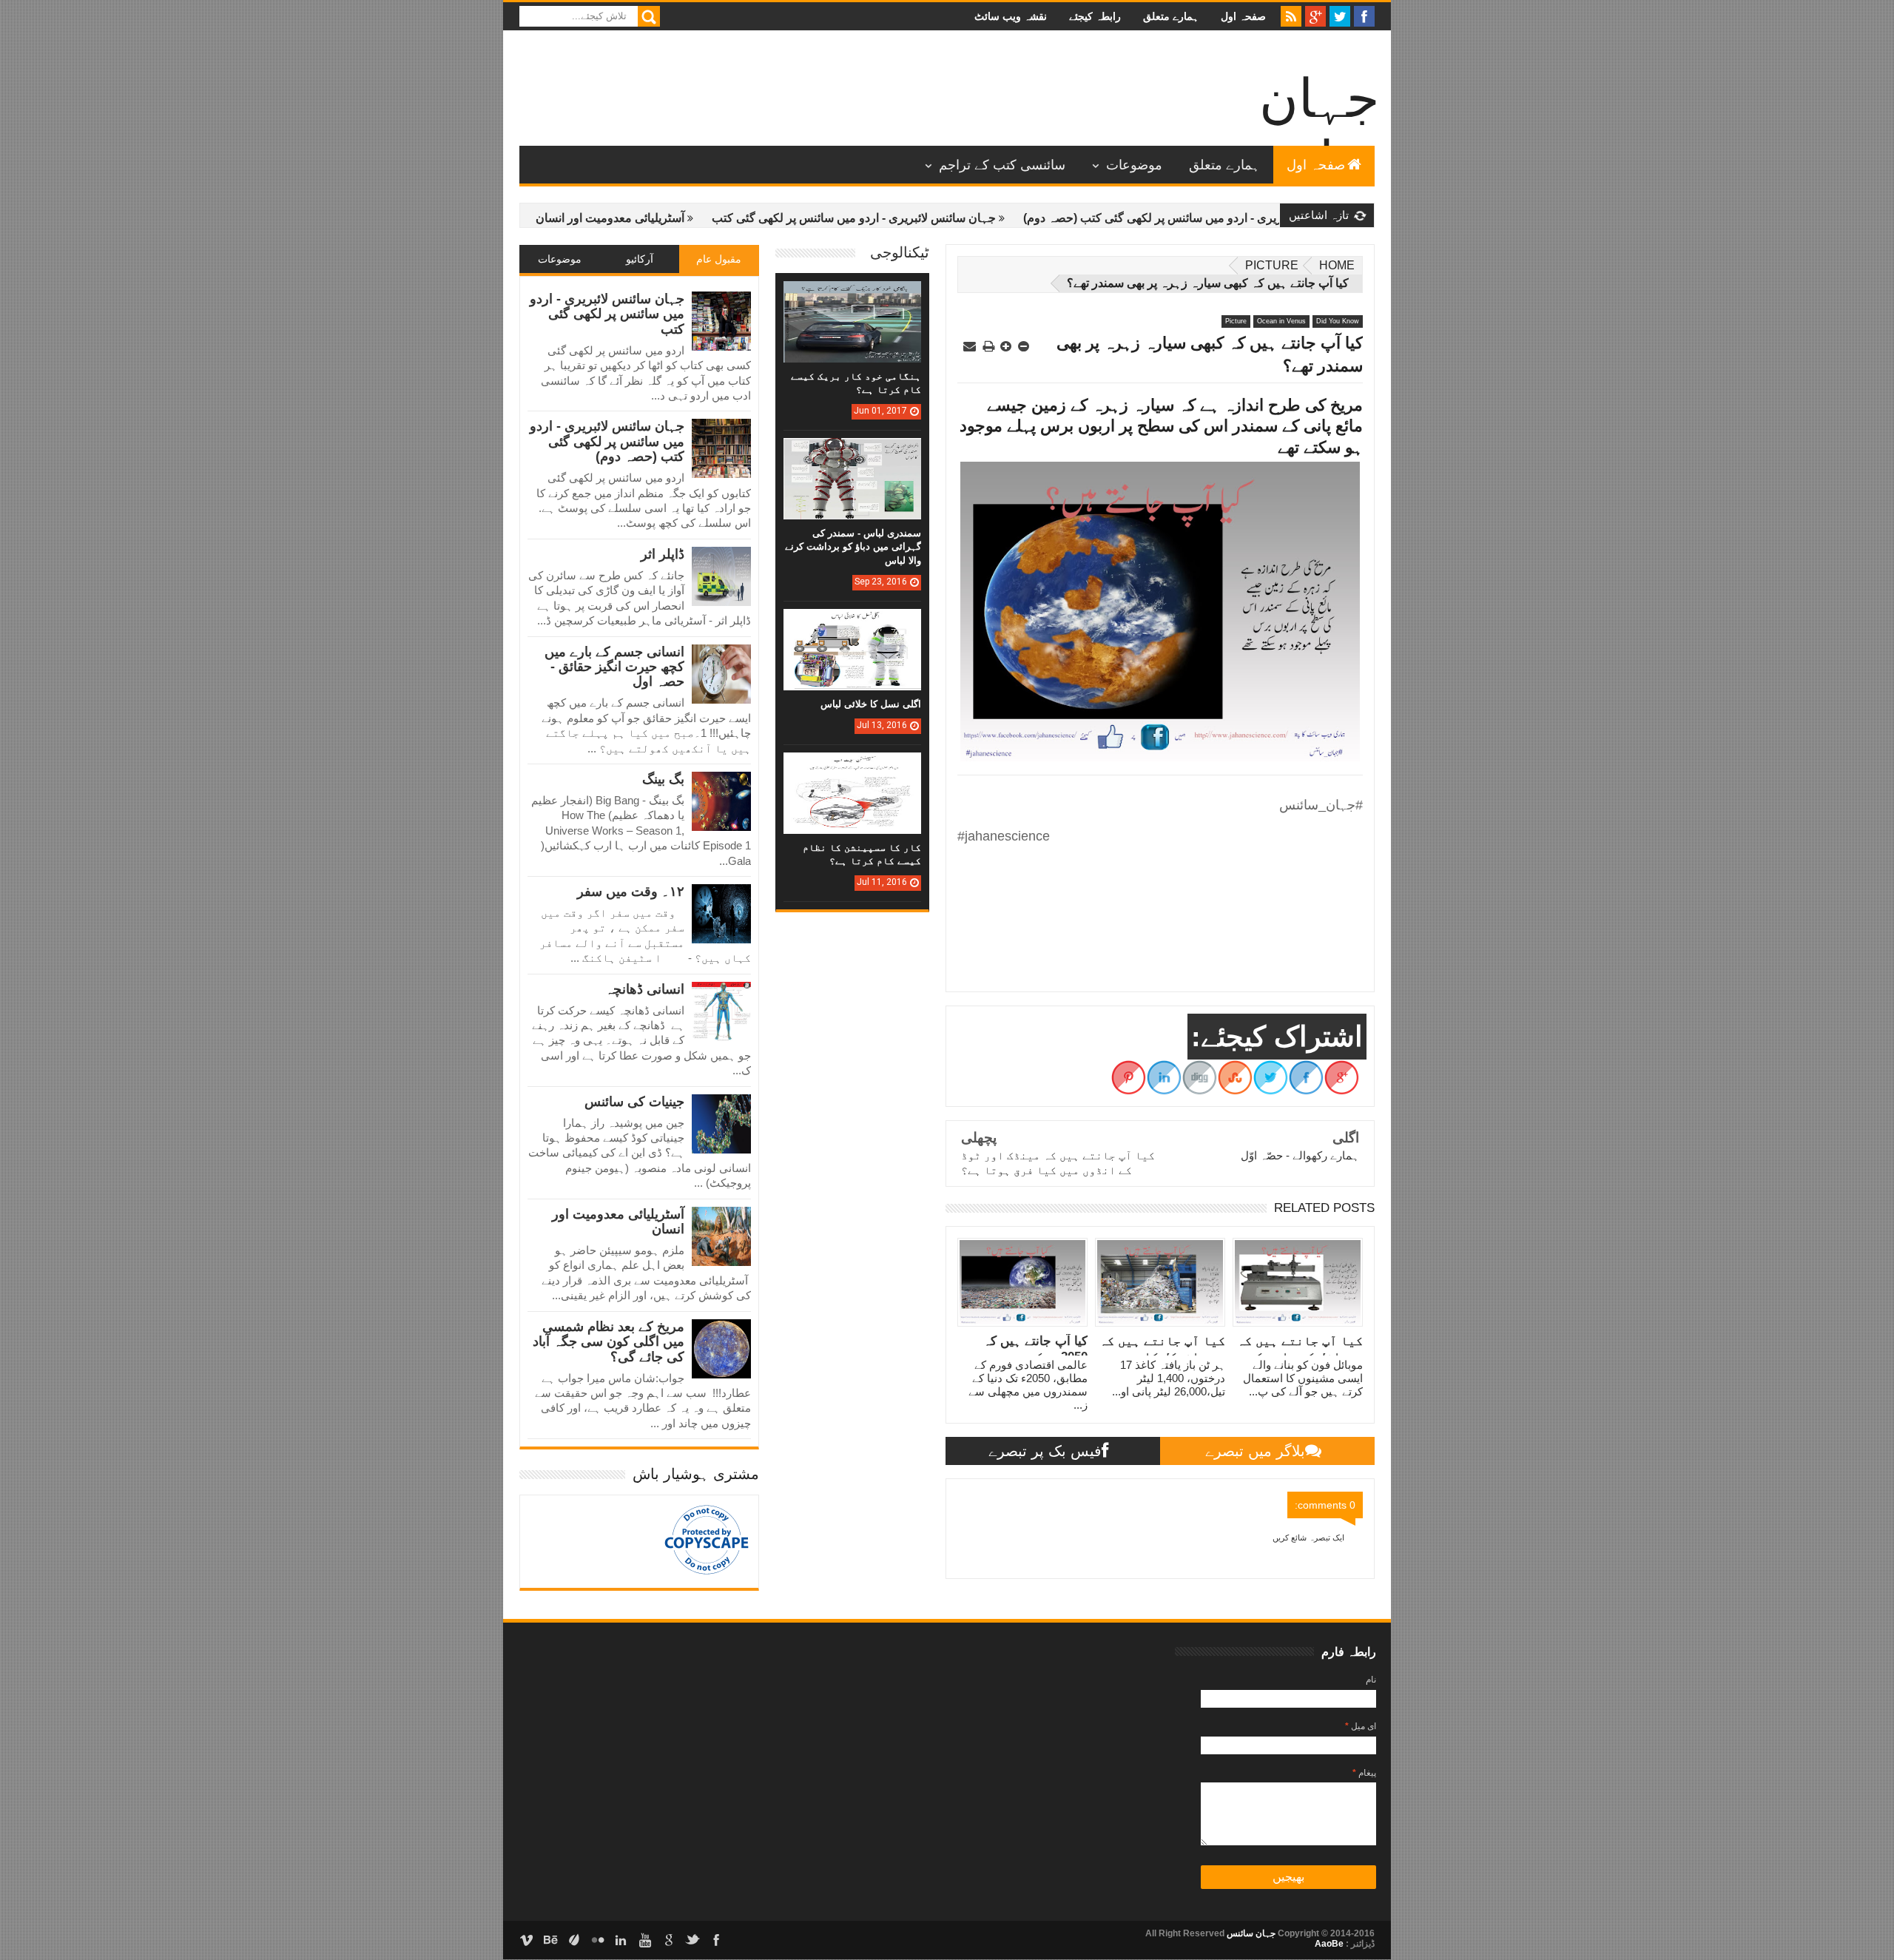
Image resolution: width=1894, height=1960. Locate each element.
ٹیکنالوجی (900, 252)
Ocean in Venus (1281, 321)
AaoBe (1329, 1944)
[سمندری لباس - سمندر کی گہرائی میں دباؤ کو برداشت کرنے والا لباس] (852, 453)
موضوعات (1134, 165)
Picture (1272, 265)
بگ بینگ (663, 779)
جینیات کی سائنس (634, 1102)
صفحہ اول (1243, 16)
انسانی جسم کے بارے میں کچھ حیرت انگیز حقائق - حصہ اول (614, 667)
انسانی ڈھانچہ (645, 989)
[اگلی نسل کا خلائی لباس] (852, 624)
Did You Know (1338, 321)
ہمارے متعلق (1171, 16)
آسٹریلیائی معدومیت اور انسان (671, 218)
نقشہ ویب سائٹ (1011, 16)
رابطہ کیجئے (1095, 16)
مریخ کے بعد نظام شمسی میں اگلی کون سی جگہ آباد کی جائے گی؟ (609, 1342)
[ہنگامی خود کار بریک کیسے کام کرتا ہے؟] (852, 296)
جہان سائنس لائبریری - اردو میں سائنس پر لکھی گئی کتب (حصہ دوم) (1255, 218)
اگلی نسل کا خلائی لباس (871, 704)
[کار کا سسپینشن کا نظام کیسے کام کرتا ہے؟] (852, 767)
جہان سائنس (1250, 1933)
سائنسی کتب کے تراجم (1002, 165)
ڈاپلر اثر (663, 554)
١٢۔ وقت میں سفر (631, 892)
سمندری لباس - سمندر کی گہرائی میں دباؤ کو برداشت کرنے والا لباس (853, 546)
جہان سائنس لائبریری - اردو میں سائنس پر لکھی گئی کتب (915, 218)
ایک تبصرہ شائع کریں (1308, 1538)
